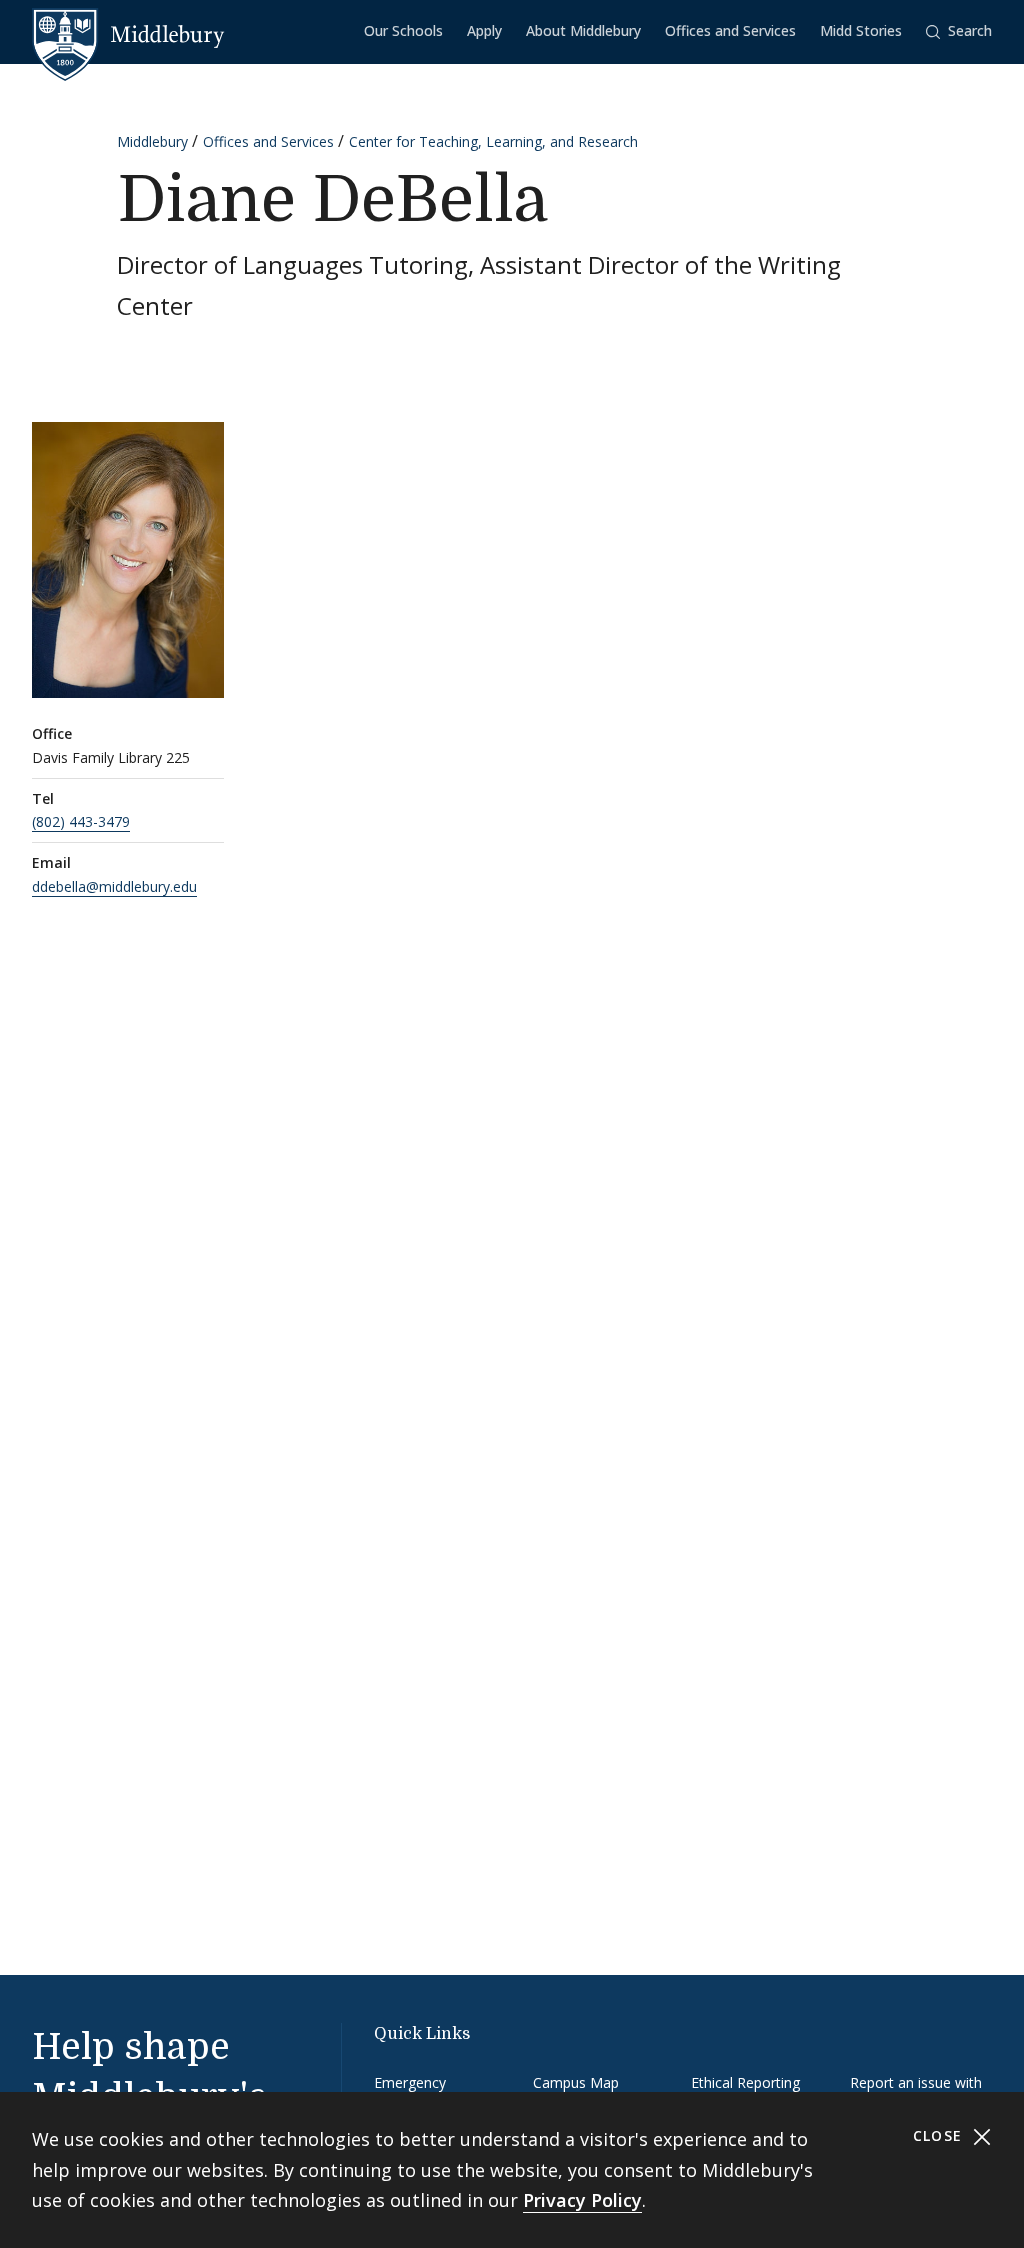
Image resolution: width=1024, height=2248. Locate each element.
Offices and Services (730, 30)
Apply (484, 30)
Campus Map (576, 2082)
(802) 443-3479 (81, 821)
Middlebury (152, 141)
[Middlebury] (128, 35)
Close (940, 2135)
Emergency (410, 2082)
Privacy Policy (582, 2200)
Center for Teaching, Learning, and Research (493, 141)
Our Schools (403, 30)
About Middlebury (583, 30)
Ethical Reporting (745, 2082)
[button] (959, 31)
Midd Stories (861, 30)
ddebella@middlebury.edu (114, 886)
